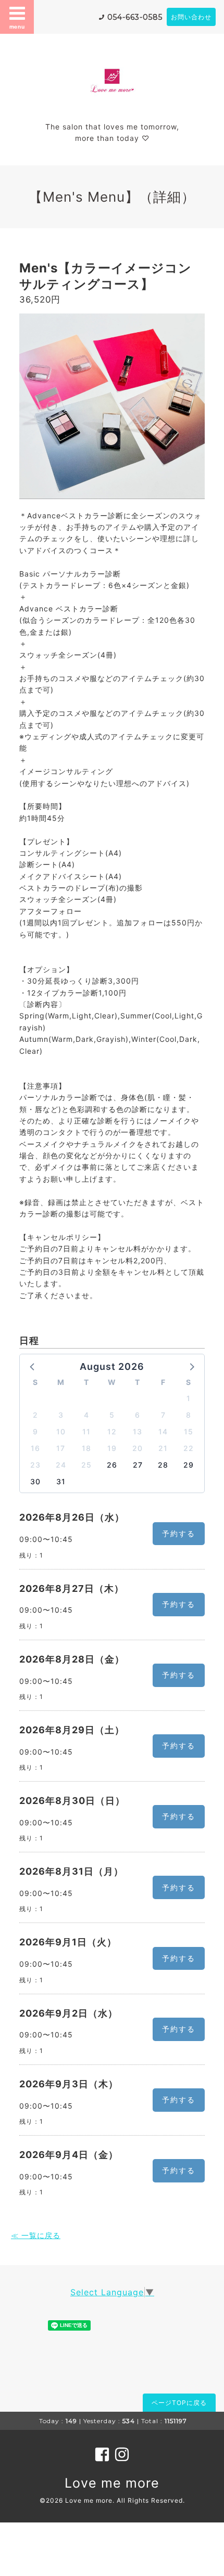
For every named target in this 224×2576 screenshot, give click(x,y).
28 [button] (163, 1465)
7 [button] (163, 1415)
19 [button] (112, 1448)
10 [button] (61, 1431)
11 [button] (86, 1431)
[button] (33, 1366)
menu (17, 27)
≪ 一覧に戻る (36, 2235)
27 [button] (138, 1465)
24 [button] (61, 1465)
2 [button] (35, 1415)
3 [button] (61, 1415)
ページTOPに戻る (179, 2403)
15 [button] (189, 1431)
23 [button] (35, 1465)
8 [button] (189, 1415)
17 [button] (61, 1448)
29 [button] (189, 1465)
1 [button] (189, 1398)
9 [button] (35, 1431)
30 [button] (35, 1481)
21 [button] (163, 1448)
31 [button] (61, 1481)
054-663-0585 (135, 17)
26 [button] (112, 1465)
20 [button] (138, 1448)
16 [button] (35, 1448)
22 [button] (189, 1448)
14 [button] (163, 1431)
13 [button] (138, 1431)
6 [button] (138, 1415)
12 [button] (112, 1431)
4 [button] (86, 1415)
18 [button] (86, 1448)
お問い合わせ (191, 17)
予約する (179, 1533)
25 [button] (86, 1465)
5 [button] (112, 1415)
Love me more (112, 2483)
